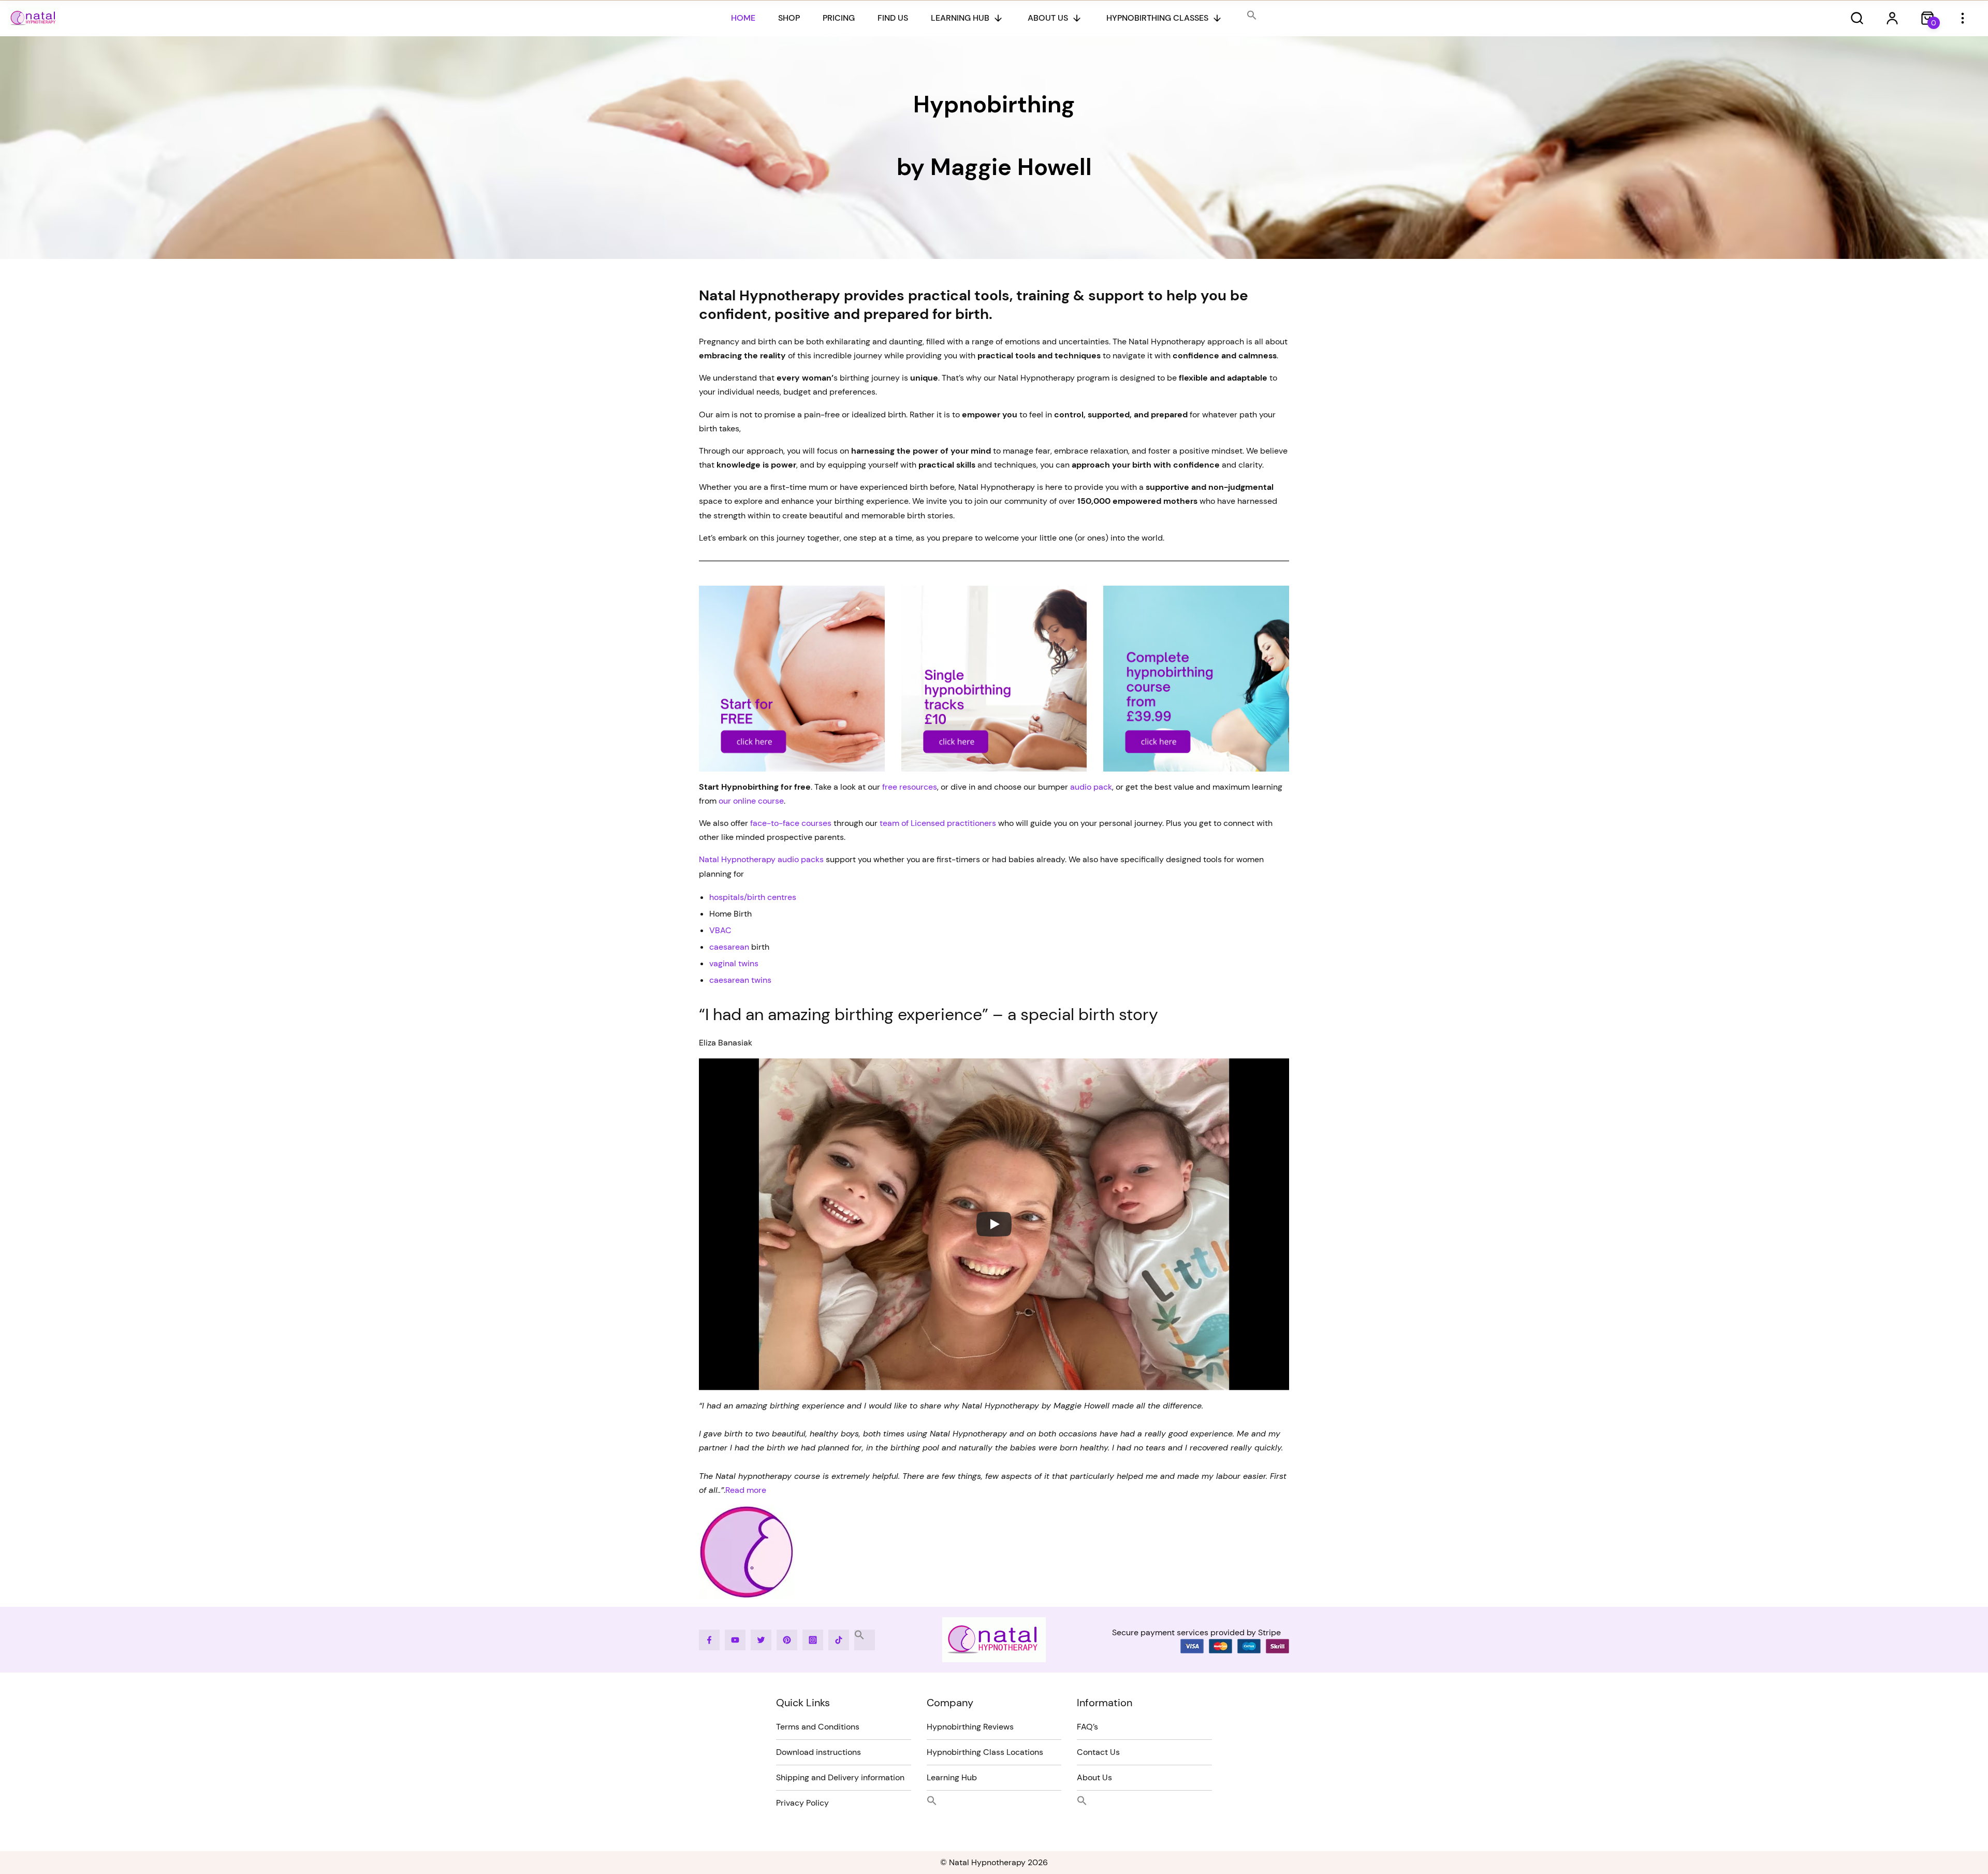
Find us (893, 18)
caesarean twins (740, 980)
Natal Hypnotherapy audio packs (761, 859)
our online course (751, 801)
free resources (909, 787)
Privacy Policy (802, 1803)
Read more (746, 1490)
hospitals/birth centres (753, 897)
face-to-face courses (791, 823)
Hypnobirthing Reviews (970, 1727)
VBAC (720, 930)
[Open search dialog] (1857, 18)
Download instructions (818, 1752)
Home (743, 18)
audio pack (1091, 787)
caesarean (729, 947)
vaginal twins (734, 963)
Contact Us (1098, 1752)
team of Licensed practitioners (938, 823)
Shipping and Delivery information (840, 1777)
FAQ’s (1087, 1727)
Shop (789, 18)
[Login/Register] (1892, 18)
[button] (1252, 16)
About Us (1048, 18)
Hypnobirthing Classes (1157, 18)
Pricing (839, 18)
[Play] (994, 1224)
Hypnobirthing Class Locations (985, 1752)
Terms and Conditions (818, 1727)
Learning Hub (960, 18)
